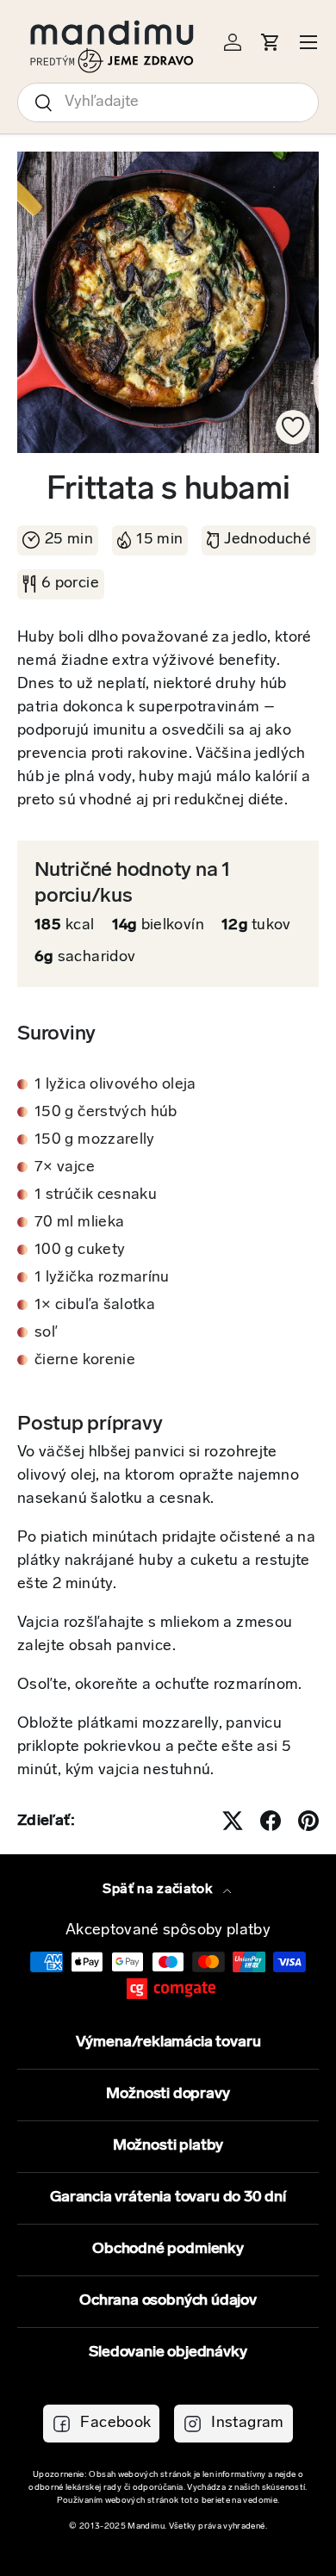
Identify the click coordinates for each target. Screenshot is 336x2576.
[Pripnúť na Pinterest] (308, 1821)
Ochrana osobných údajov (168, 2301)
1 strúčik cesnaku (96, 1195)
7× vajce (65, 1168)
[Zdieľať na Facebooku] (271, 1821)
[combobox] (168, 102)
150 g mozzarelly (95, 1140)
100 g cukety (80, 1251)
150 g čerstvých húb (106, 1113)
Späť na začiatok (159, 1890)
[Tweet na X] (233, 1821)
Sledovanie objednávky (168, 2353)
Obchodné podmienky (168, 2250)
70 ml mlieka (79, 1223)
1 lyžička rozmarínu (102, 1278)
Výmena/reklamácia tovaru (168, 2043)
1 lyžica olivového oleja (115, 1085)
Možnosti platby (168, 2146)
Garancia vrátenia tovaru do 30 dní (168, 2198)
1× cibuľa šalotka (95, 1306)
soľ (46, 1333)
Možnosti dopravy (168, 2095)
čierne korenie (85, 1361)
